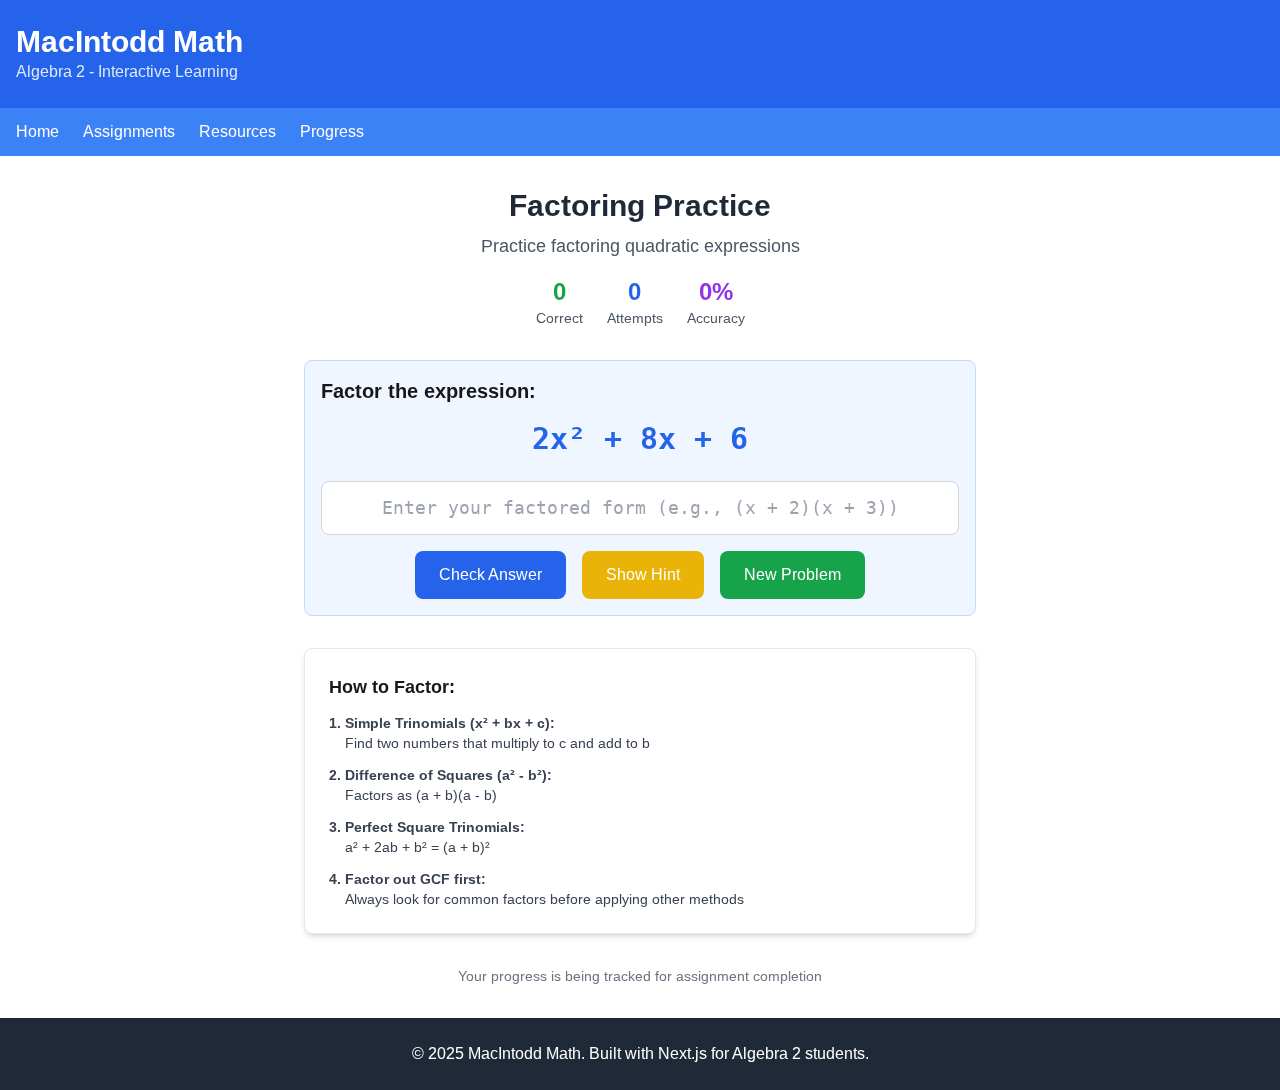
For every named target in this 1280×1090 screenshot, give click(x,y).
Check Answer (490, 574)
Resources (237, 131)
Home (37, 131)
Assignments (129, 131)
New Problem (792, 574)
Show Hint (643, 574)
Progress (332, 131)
